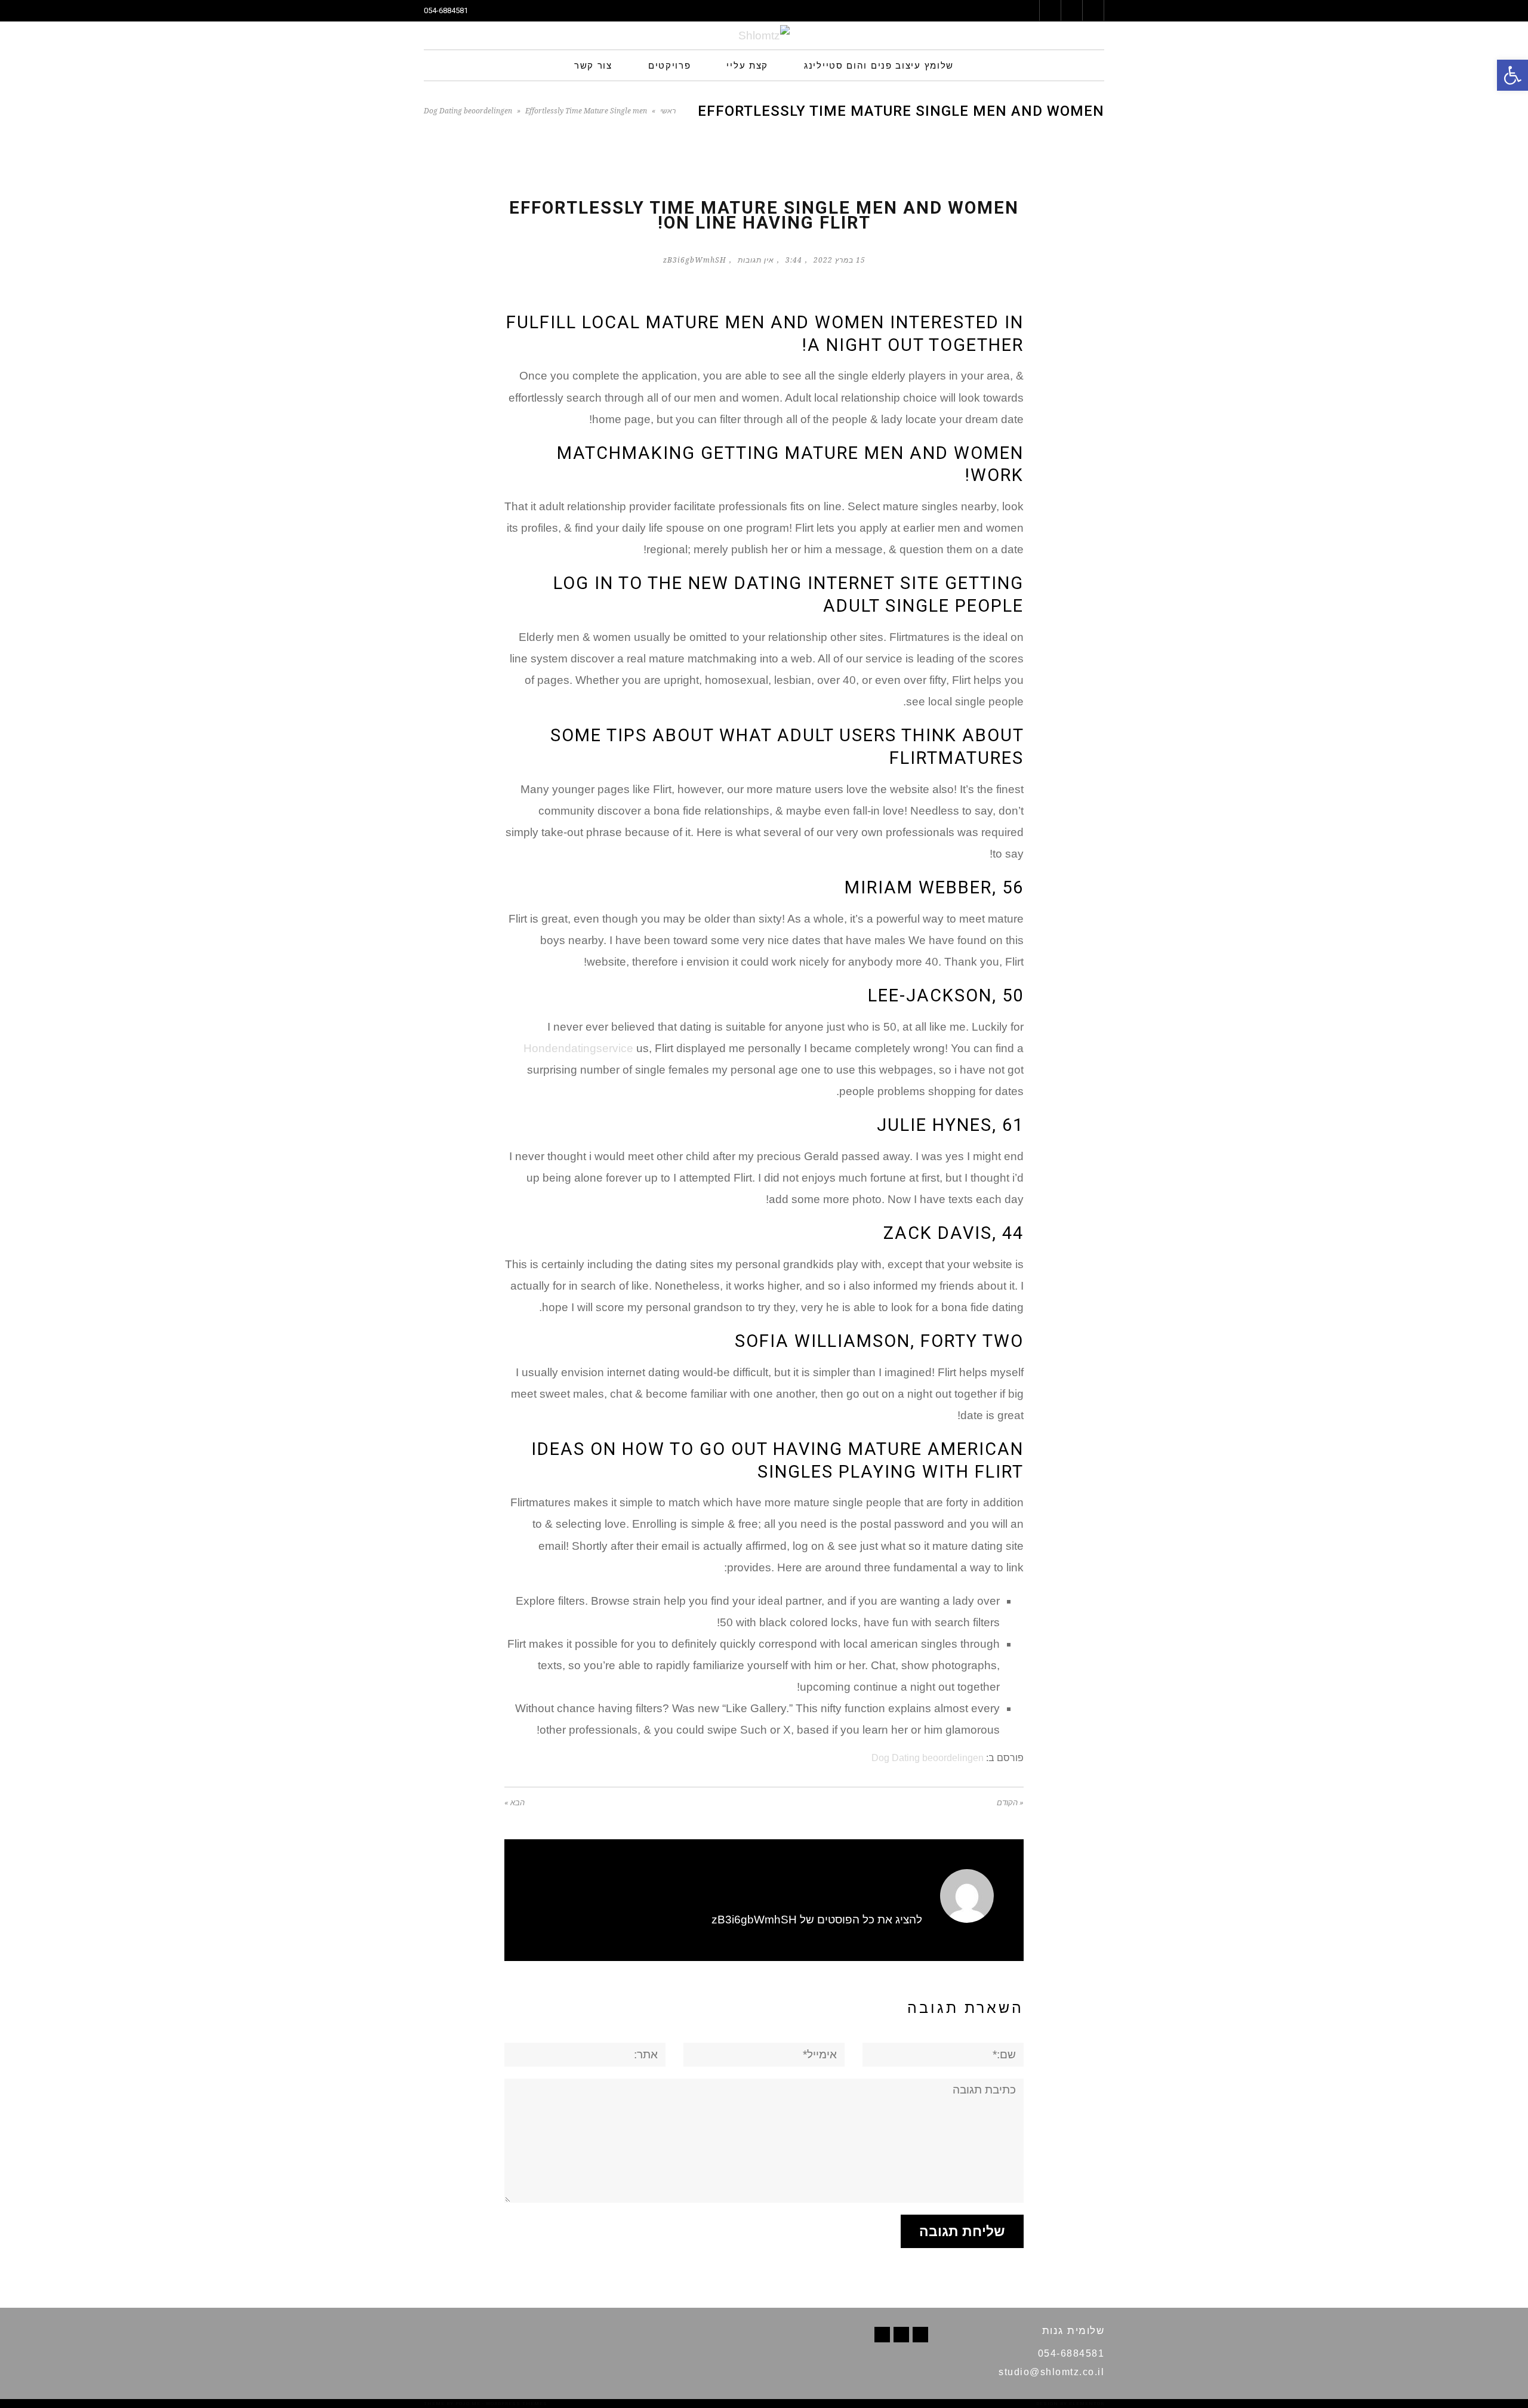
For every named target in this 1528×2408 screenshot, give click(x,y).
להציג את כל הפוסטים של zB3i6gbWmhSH (817, 1920)
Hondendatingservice (578, 1048)
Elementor (1087, 2404)
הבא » (515, 1803)
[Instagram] (882, 2335)
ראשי (668, 111)
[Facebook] (920, 2335)
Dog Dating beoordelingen (468, 111)
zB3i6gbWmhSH (695, 260)
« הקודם (1010, 1803)
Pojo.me (468, 2404)
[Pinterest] (901, 2335)
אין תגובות (756, 260)
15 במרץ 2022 (840, 260)
